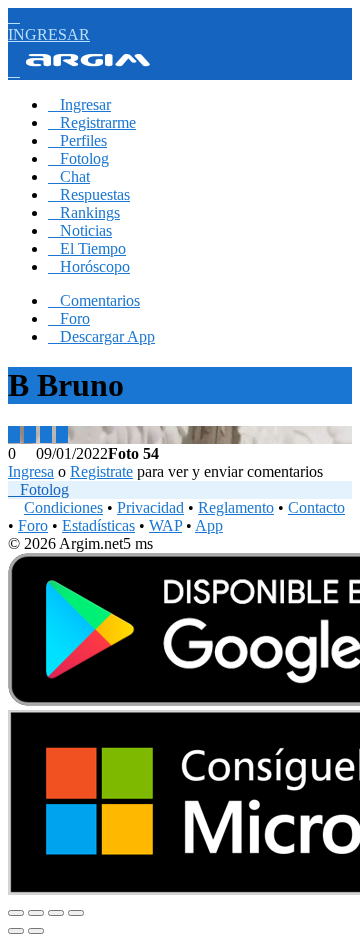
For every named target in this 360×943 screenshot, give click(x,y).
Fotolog (78, 158)
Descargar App (101, 336)
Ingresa (31, 471)
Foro (69, 318)
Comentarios (94, 300)
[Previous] (16, 931)
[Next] (36, 931)
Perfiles (77, 140)
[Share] (36, 913)
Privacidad (150, 507)
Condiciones (63, 507)
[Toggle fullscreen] (56, 913)
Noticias (80, 230)
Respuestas (89, 194)
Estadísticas (98, 525)
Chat (69, 176)
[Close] (16, 913)
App (209, 525)
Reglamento (236, 507)
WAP (165, 525)
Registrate (101, 471)
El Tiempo (87, 248)
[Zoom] (76, 913)
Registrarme (92, 122)
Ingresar (79, 104)
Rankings (84, 212)
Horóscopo (89, 266)
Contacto (316, 507)
